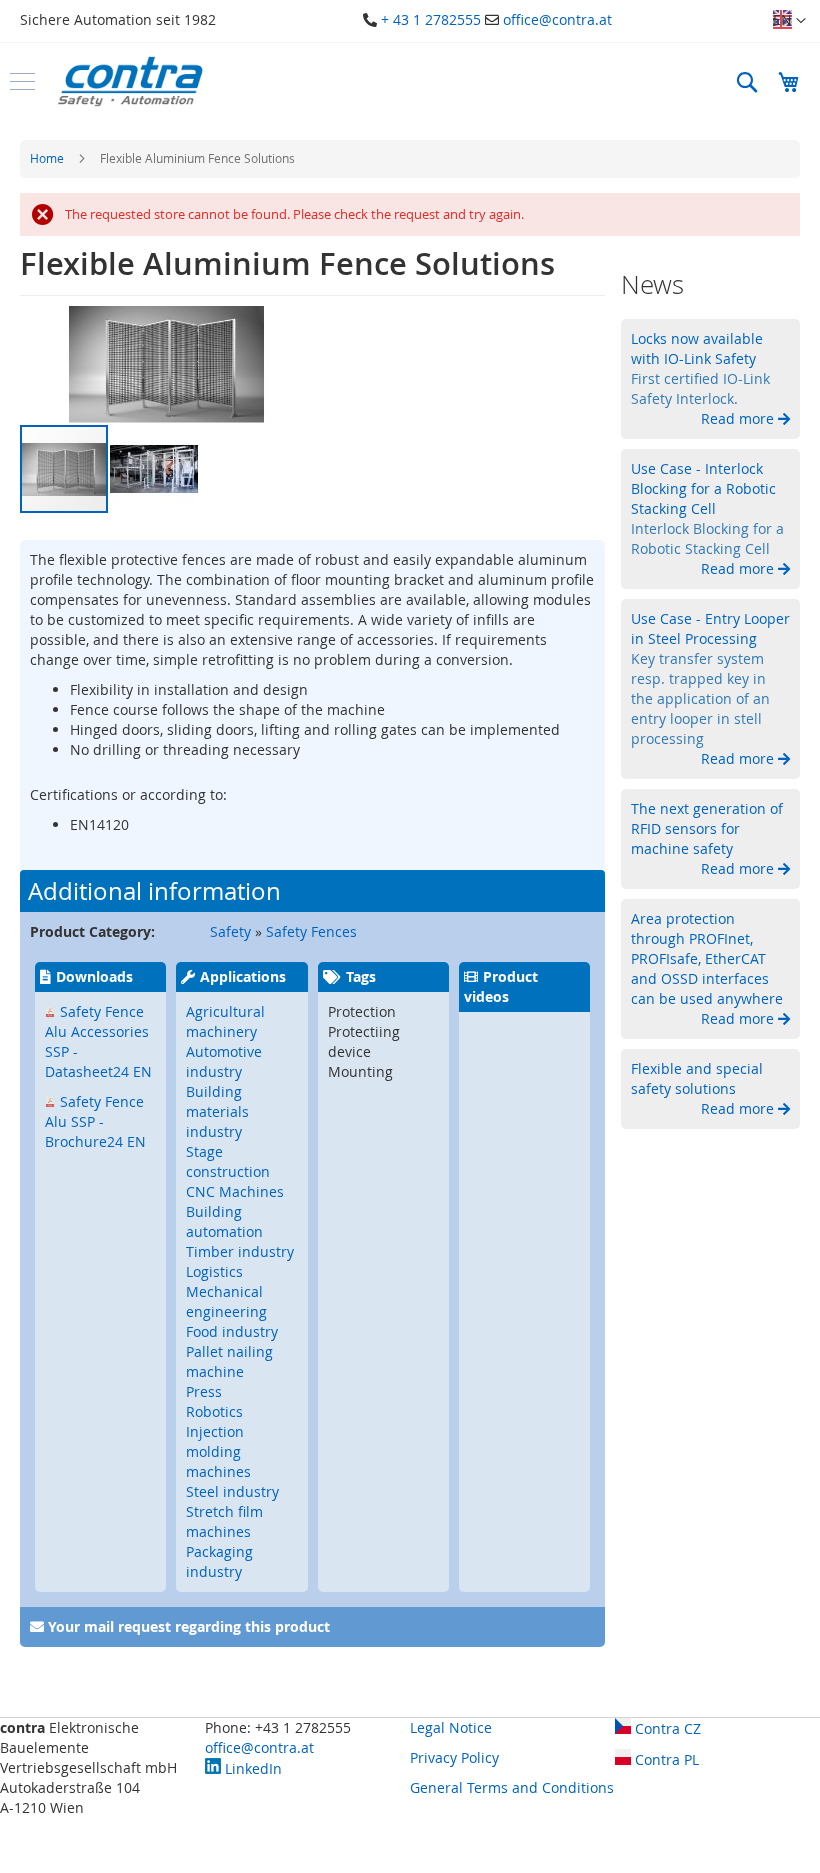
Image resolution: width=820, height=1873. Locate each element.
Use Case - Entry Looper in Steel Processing (710, 628)
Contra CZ (666, 1728)
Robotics (214, 1411)
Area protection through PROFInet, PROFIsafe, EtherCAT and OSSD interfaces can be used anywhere (707, 958)
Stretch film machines (224, 1521)
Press (204, 1391)
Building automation (224, 1221)
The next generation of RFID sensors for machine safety (707, 828)
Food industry (232, 1331)
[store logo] (130, 81)
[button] (789, 21)
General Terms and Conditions (512, 1787)
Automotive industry (224, 1061)
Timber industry (240, 1251)
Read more (739, 418)
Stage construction (228, 1161)
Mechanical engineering (226, 1301)
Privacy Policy (454, 1757)
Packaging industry (219, 1561)
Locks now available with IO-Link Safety (697, 348)
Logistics (214, 1271)
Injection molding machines (218, 1451)
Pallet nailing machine (229, 1361)
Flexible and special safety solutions (697, 1078)
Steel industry (232, 1491)
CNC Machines (235, 1191)
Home (47, 158)
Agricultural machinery (225, 1021)
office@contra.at (557, 19)
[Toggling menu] (22, 81)
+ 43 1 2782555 (431, 19)
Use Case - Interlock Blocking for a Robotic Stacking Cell (703, 488)
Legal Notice (451, 1727)
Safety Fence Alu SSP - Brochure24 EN (95, 1121)
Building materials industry (217, 1111)
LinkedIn (251, 1768)
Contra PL (665, 1759)
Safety (230, 931)
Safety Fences (311, 931)
